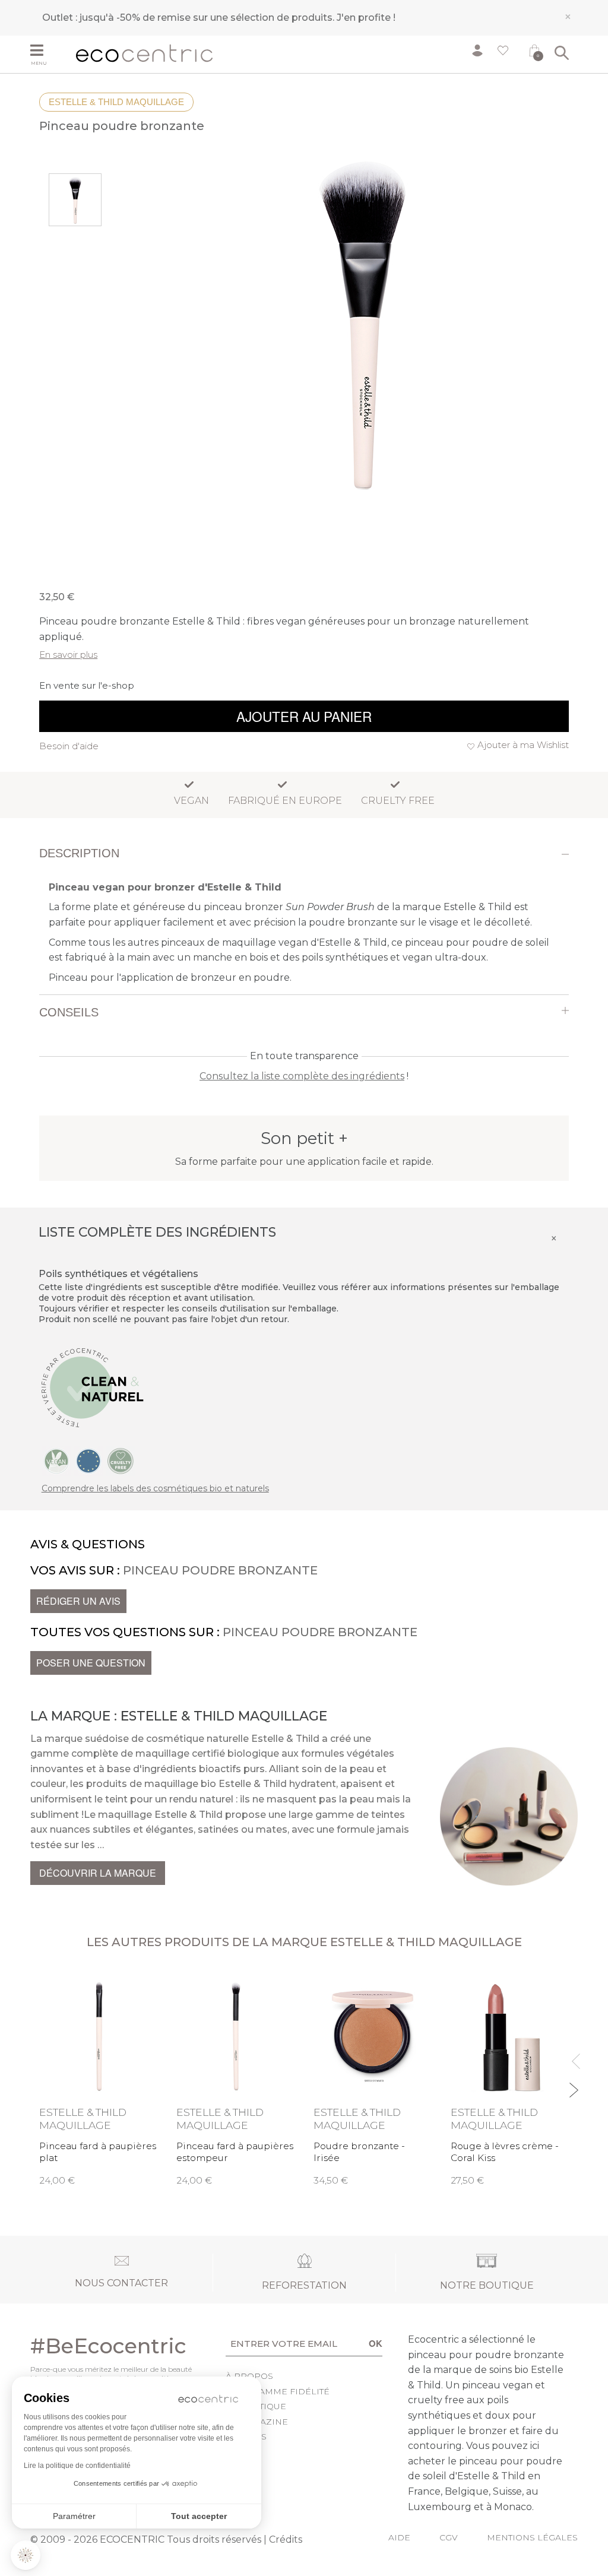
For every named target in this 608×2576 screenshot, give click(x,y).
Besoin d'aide (69, 746)
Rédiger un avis (78, 1601)
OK (376, 2343)
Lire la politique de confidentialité (77, 2466)
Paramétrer (74, 2516)
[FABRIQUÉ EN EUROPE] (88, 1460)
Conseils (69, 1012)
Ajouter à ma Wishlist (523, 745)
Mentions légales (532, 2537)
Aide (399, 2537)
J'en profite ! (366, 18)
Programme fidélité (278, 2391)
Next (573, 2085)
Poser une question (91, 1663)
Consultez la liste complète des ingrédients (302, 1076)
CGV (449, 2537)
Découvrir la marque (98, 1873)
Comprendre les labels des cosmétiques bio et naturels (155, 1488)
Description (79, 853)
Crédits (286, 2539)
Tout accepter (199, 2516)
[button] (26, 2555)
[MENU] (49, 52)
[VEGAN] (56, 1460)
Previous (573, 2056)
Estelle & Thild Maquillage (116, 102)
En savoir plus (68, 655)
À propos (249, 2376)
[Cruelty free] (121, 1460)
